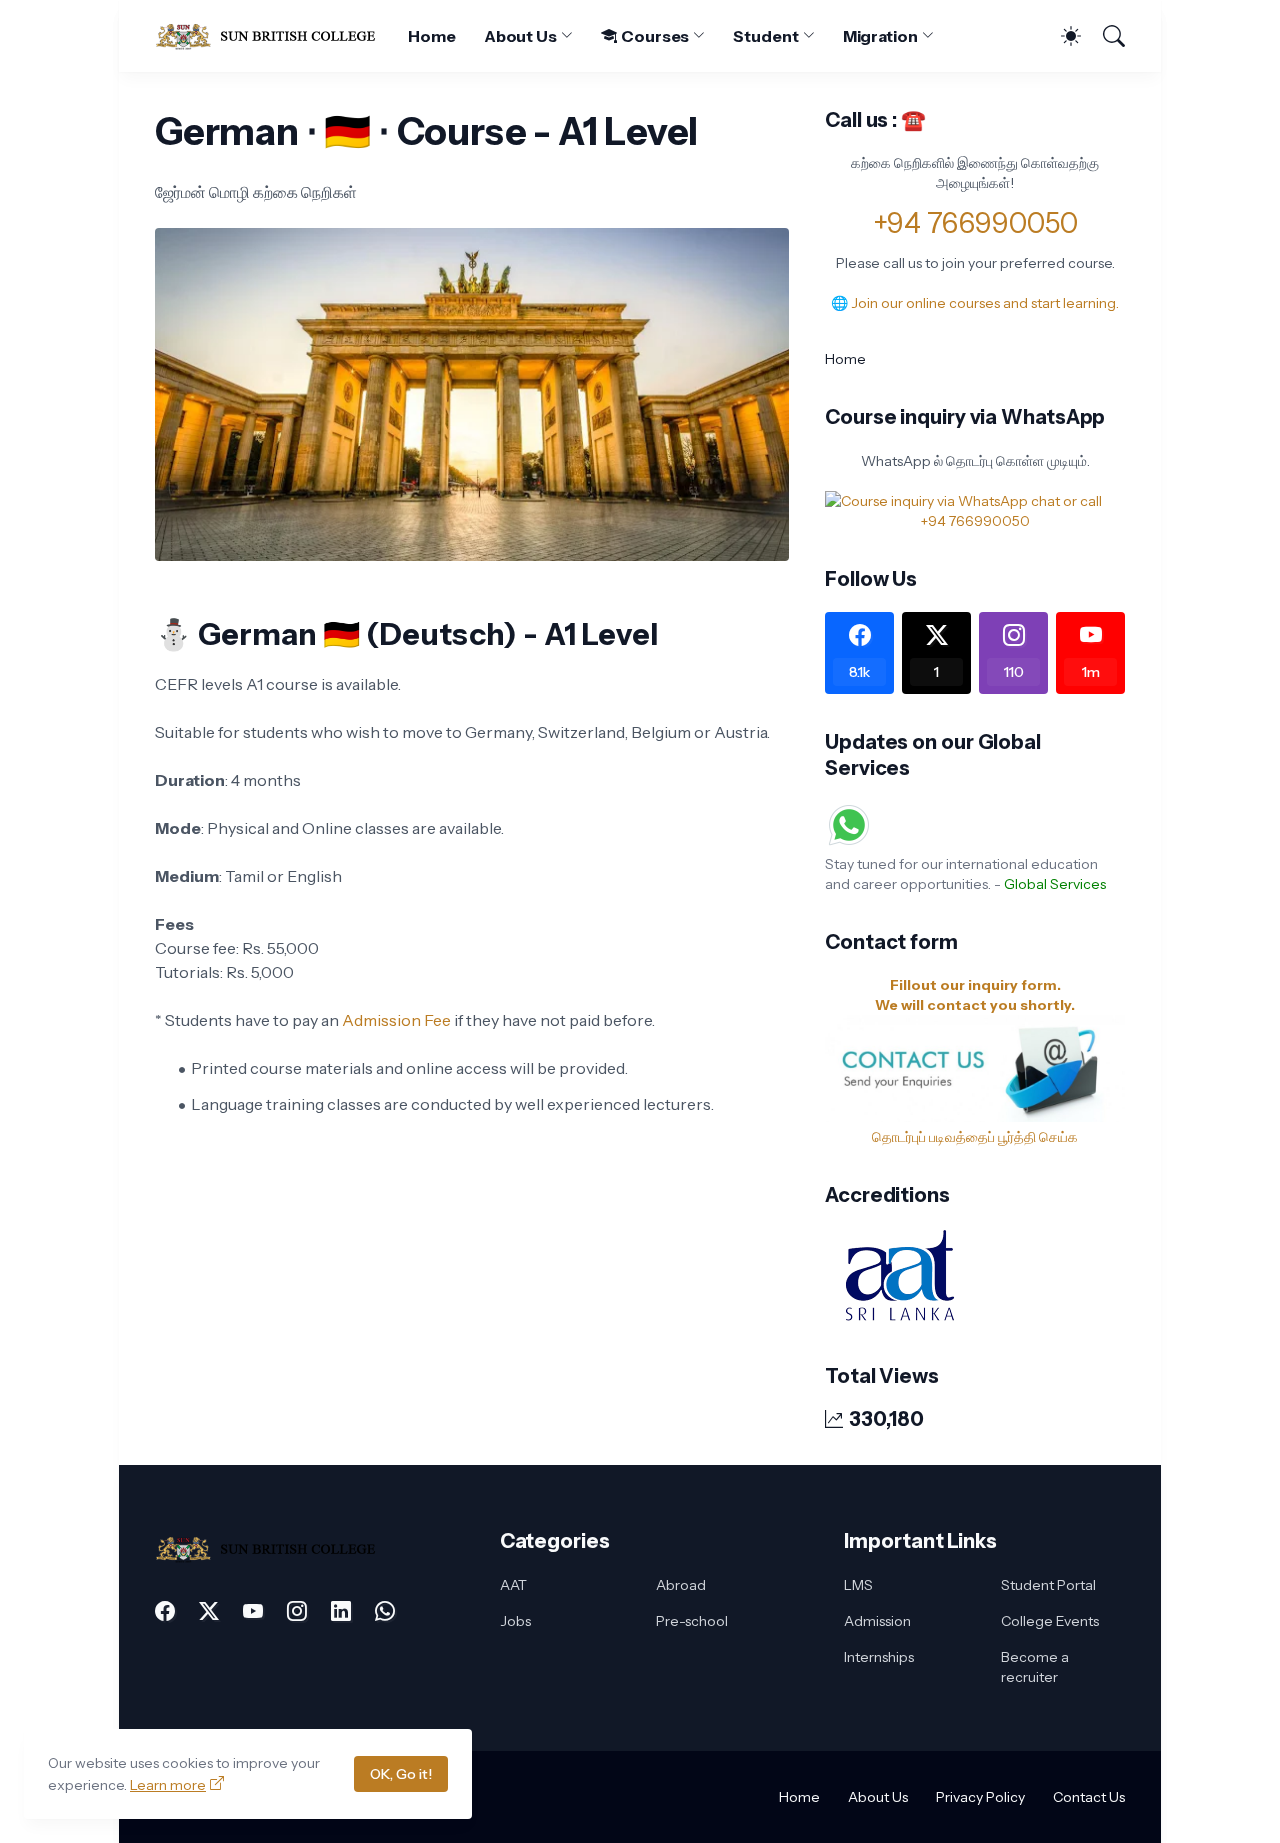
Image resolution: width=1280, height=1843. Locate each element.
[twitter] (209, 1611)
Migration (880, 36)
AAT (513, 1585)
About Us (520, 36)
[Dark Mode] (1061, 36)
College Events (1050, 1621)
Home (432, 36)
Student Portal (1048, 1585)
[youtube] (253, 1611)
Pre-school (692, 1621)
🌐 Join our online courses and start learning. (975, 303)
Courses (655, 36)
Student (765, 36)
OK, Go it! (401, 1774)
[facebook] (165, 1611)
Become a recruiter (1035, 1667)
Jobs (515, 1621)
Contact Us (1089, 1797)
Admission (877, 1621)
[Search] (1105, 36)
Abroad (681, 1585)
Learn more (168, 1785)
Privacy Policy (980, 1797)
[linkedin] (341, 1611)
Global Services (1055, 884)
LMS (858, 1585)
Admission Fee (398, 1020)
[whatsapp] (385, 1611)
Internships (879, 1657)
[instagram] (297, 1611)
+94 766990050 (975, 223)
